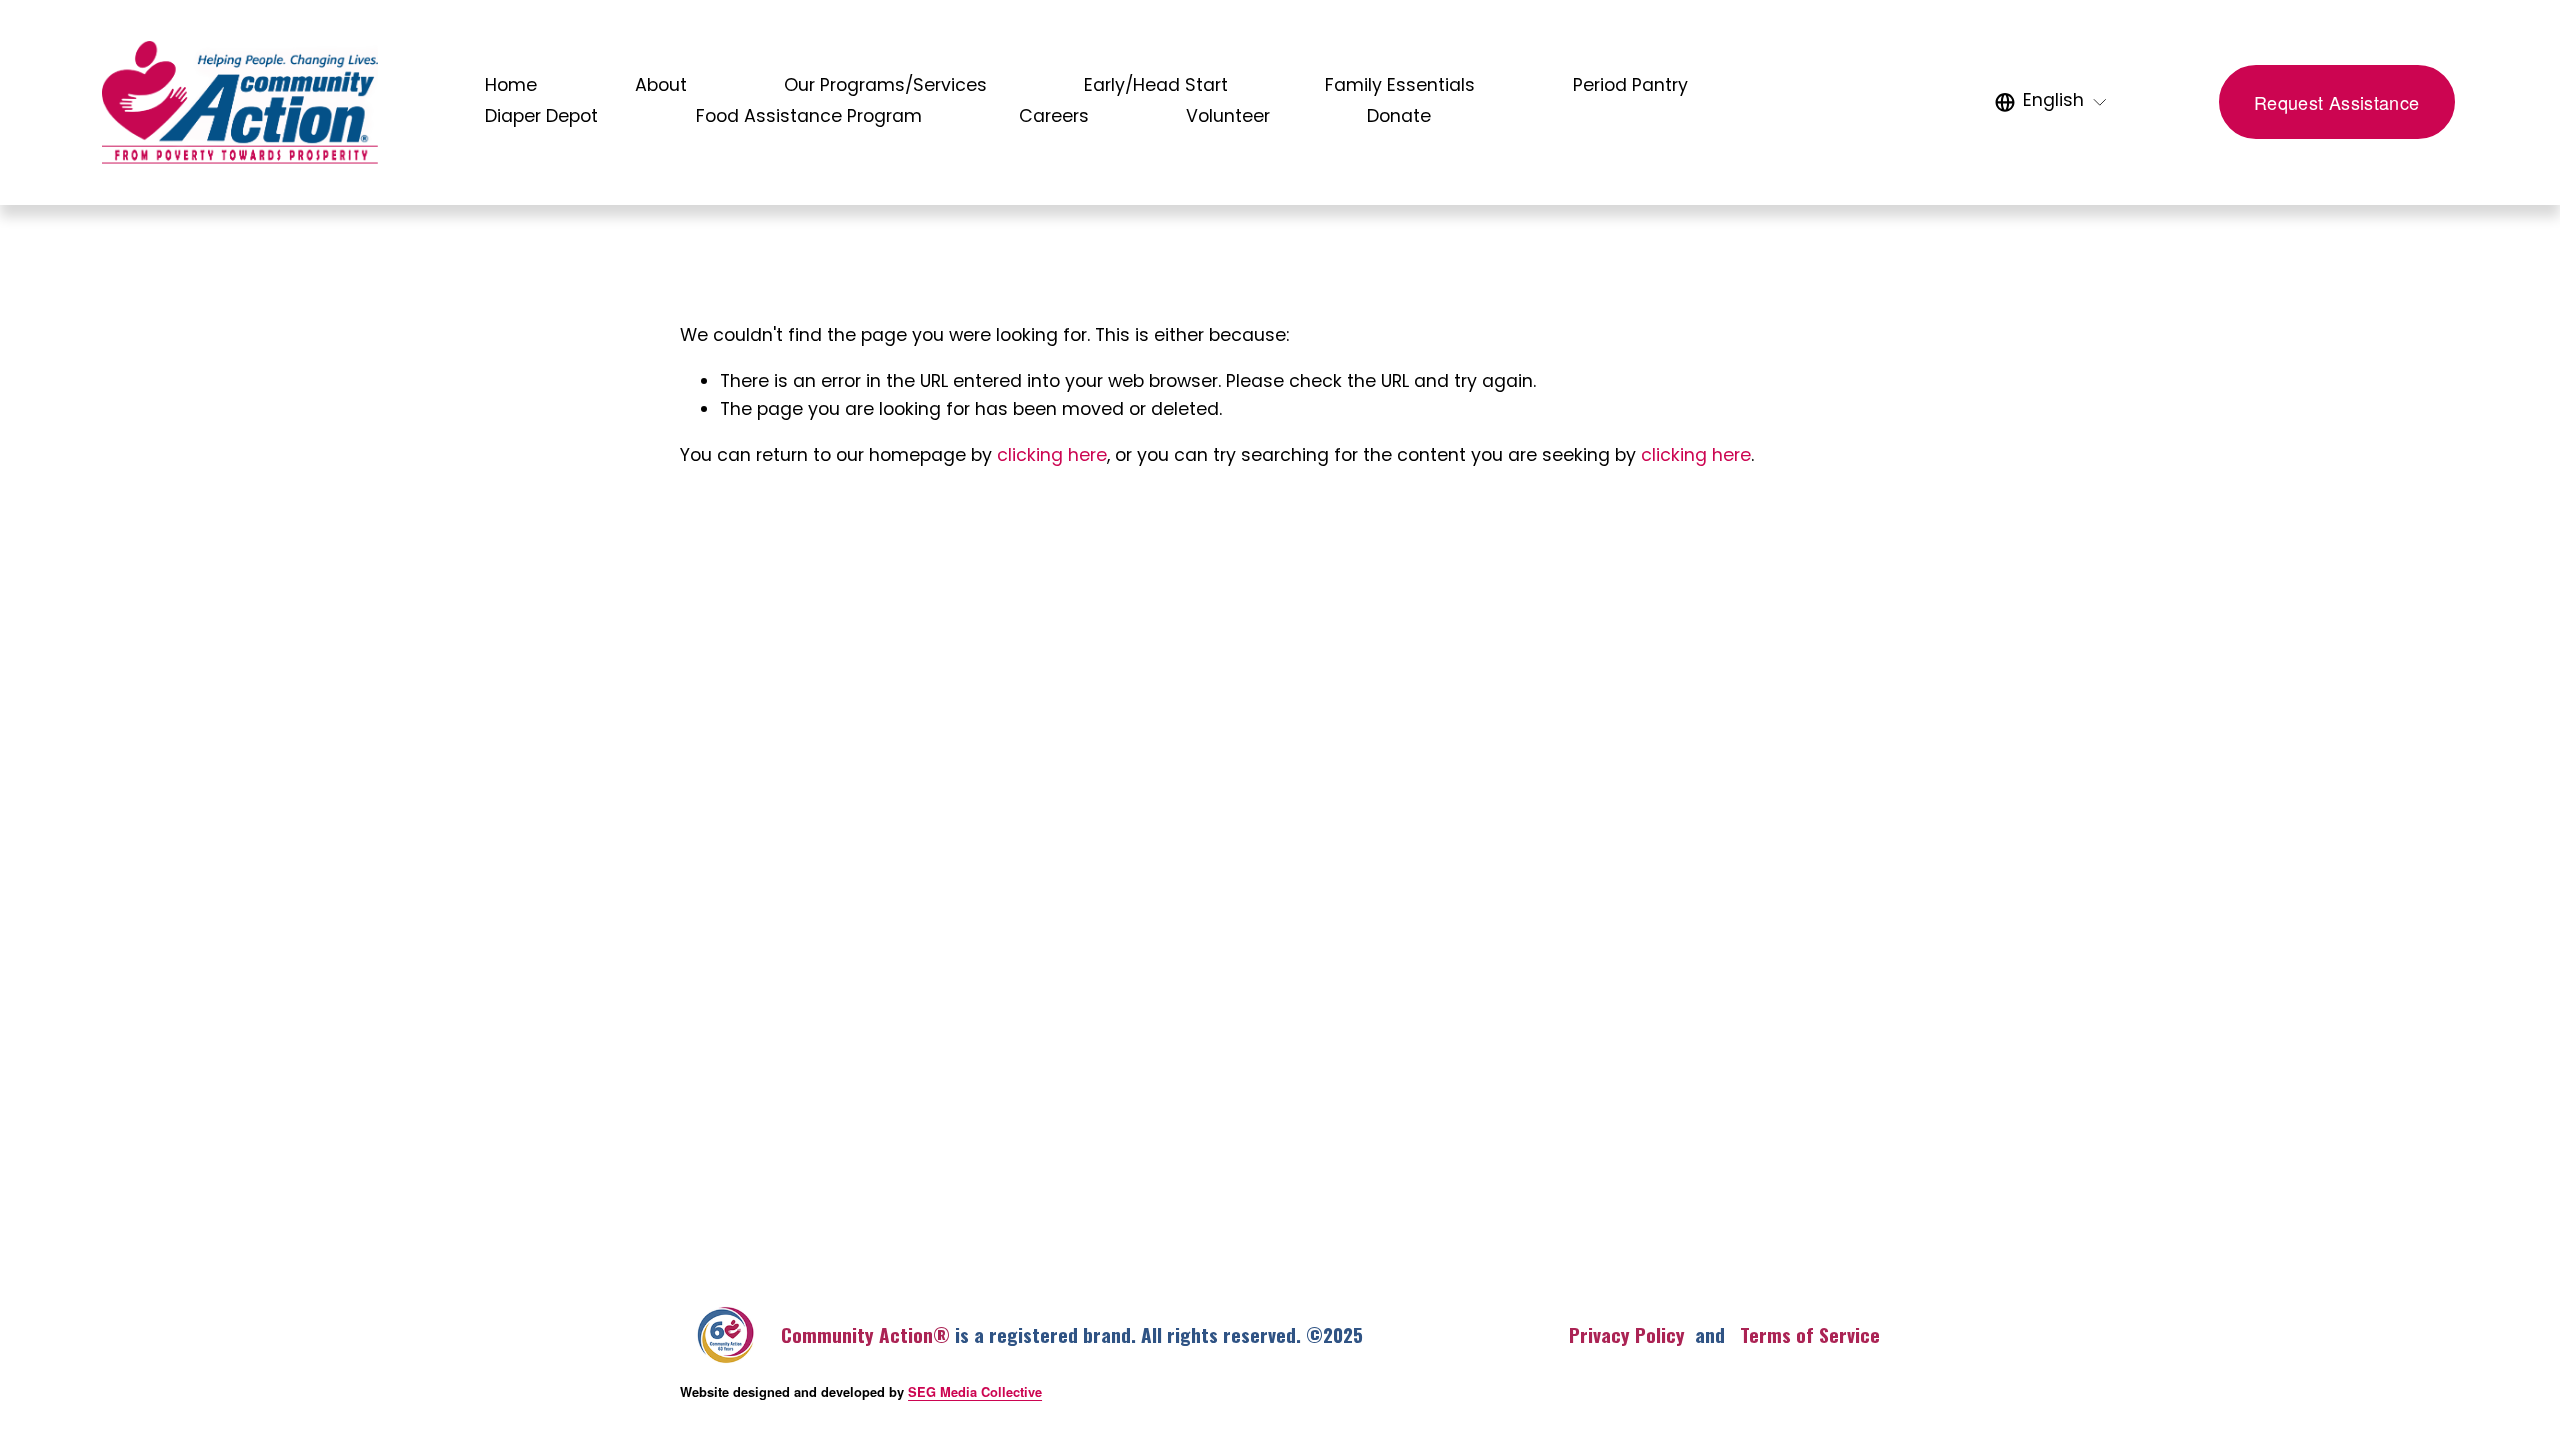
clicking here (1052, 456)
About (661, 86)
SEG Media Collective (975, 1392)
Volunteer (1228, 117)
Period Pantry (1630, 86)
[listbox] (2051, 103)
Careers (1054, 117)
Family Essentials (1400, 86)
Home (511, 86)
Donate (1399, 117)
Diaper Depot (541, 117)
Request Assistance (2336, 102)
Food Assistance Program (809, 117)
